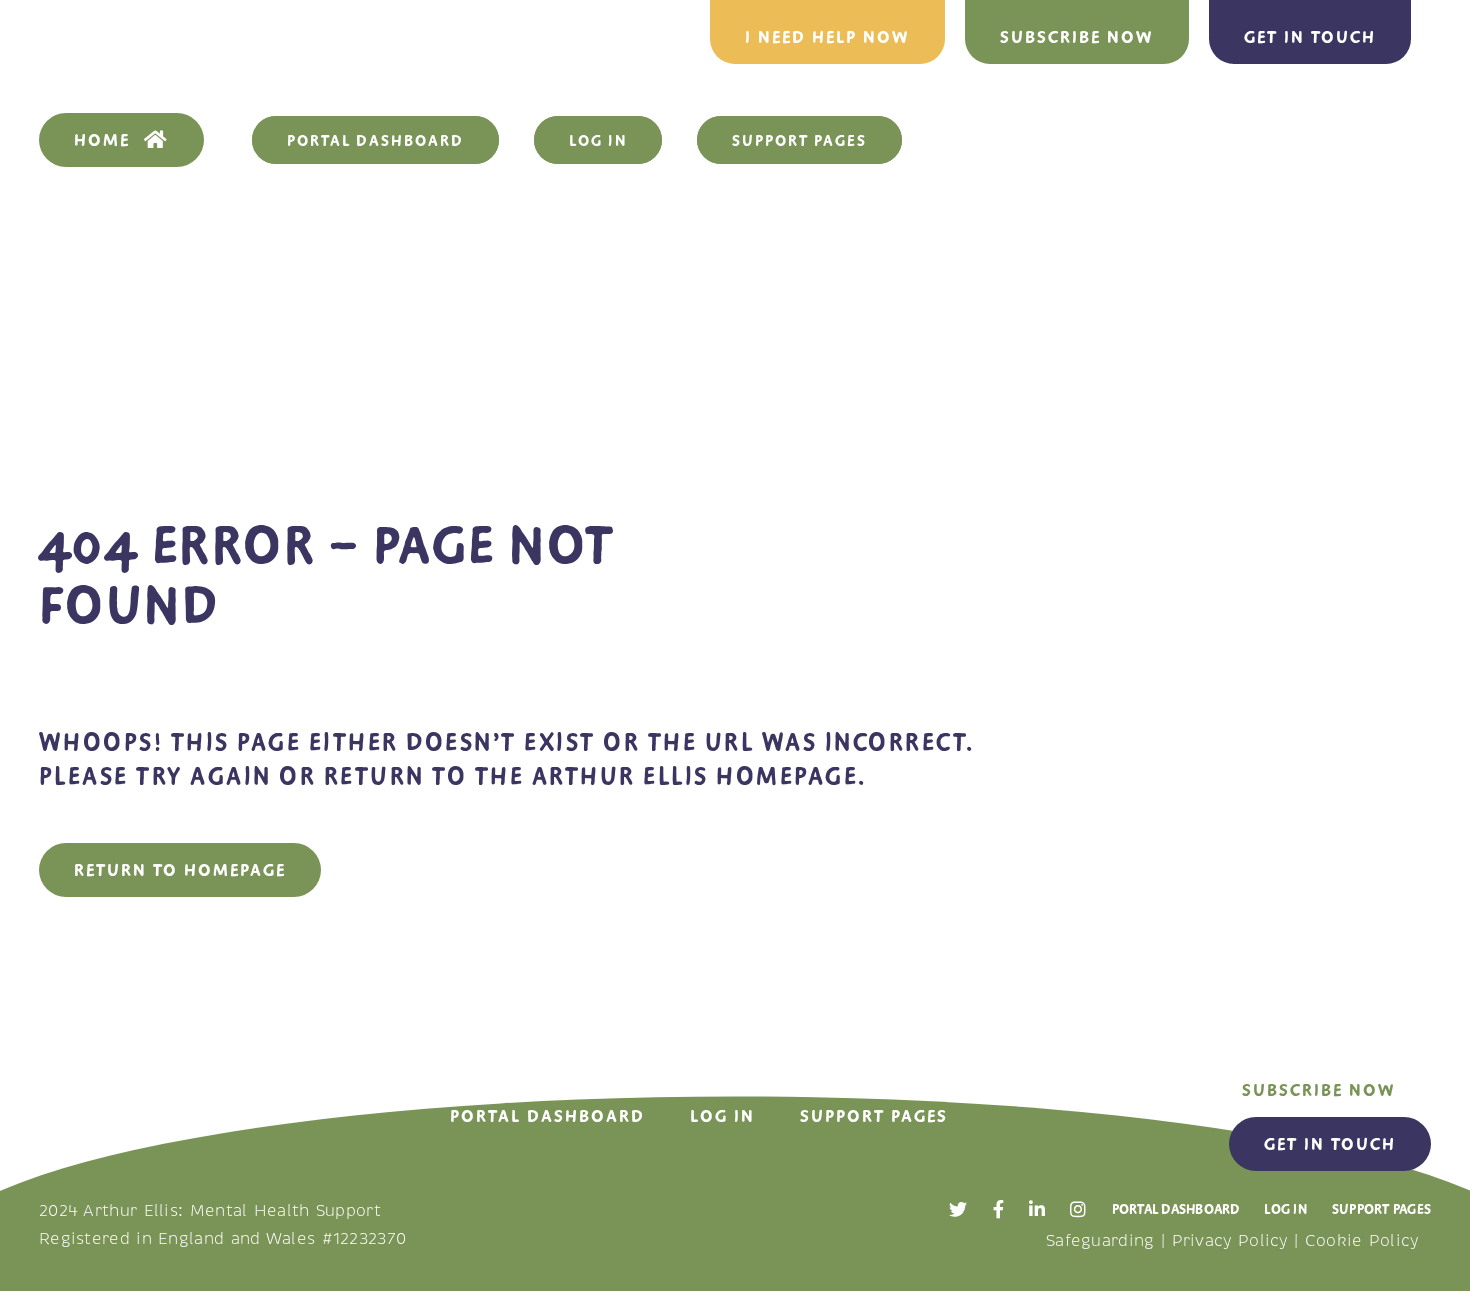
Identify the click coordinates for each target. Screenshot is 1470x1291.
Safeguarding (1100, 1241)
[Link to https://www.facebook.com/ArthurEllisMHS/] (998, 1209)
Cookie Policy (1362, 1241)
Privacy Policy (1230, 1241)
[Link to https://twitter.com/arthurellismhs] (958, 1209)
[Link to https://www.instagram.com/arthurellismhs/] (1078, 1209)
